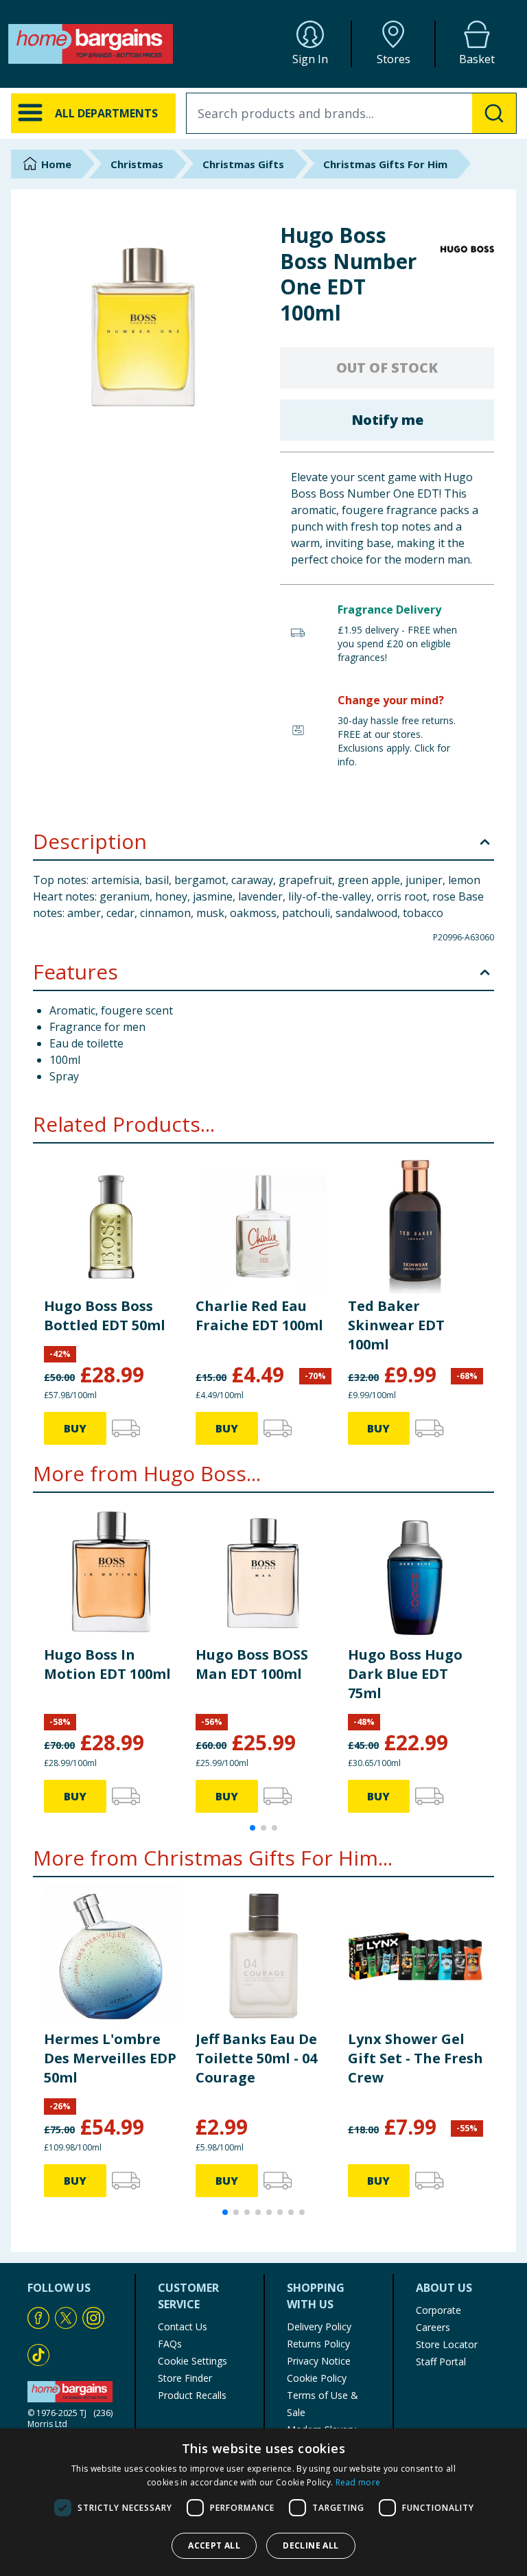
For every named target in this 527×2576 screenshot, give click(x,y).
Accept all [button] (214, 2545)
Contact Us (183, 2326)
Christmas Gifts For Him (385, 164)
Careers (433, 2327)
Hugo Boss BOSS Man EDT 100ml (252, 1664)
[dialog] (263, 2502)
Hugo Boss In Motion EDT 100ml (107, 1664)
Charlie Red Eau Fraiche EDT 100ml (259, 1315)
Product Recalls (192, 2395)
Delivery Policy (319, 2326)
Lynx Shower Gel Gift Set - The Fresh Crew (415, 2058)
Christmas (137, 164)
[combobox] (351, 113)
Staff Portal (441, 2362)
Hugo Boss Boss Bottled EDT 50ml (105, 1315)
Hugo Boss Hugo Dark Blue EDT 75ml (405, 1674)
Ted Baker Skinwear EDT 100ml (396, 1325)
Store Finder (185, 2378)
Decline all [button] (311, 2545)
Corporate (438, 2310)
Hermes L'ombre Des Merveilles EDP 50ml (110, 2058)
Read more (358, 2482)
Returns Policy (318, 2344)
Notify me (387, 420)
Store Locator (447, 2344)
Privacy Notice (319, 2361)
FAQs (170, 2344)
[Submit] (494, 113)
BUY (75, 1428)
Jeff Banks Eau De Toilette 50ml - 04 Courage (256, 2058)
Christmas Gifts (243, 164)
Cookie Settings (192, 2361)
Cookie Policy (317, 2378)
